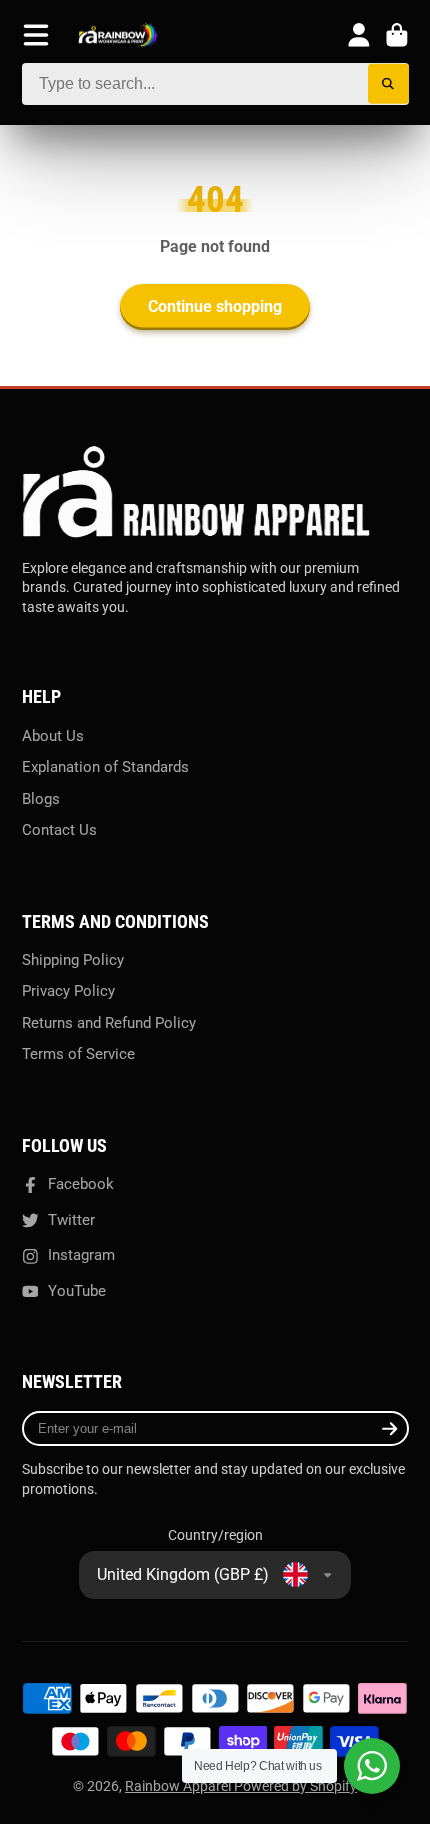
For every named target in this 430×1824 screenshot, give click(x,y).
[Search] (388, 84)
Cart (397, 35)
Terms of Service (78, 1054)
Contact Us (59, 830)
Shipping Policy (73, 960)
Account (359, 35)
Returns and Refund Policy (109, 1023)
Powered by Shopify (295, 1786)
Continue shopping (215, 306)
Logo (118, 35)
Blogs (41, 799)
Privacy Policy (68, 991)
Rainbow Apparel (179, 1786)
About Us (53, 736)
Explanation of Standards (105, 767)
